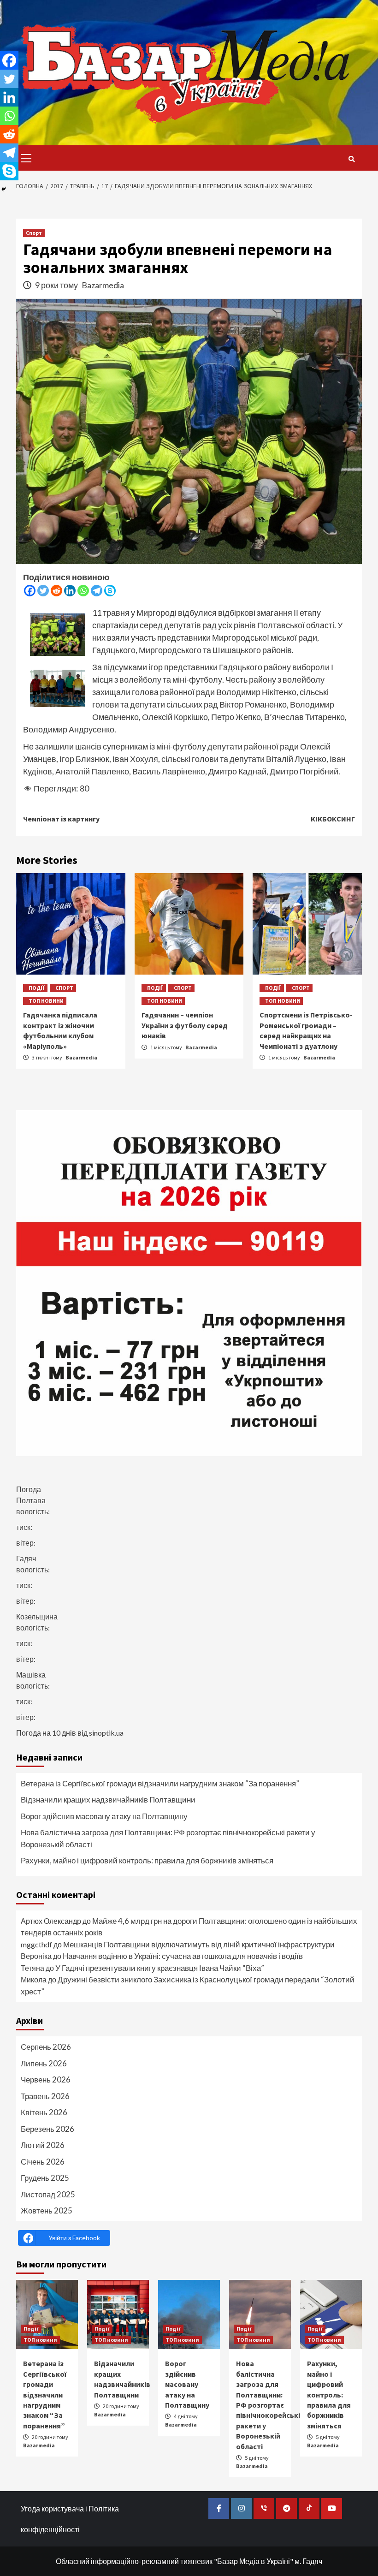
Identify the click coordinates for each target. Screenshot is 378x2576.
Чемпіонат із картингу (61, 819)
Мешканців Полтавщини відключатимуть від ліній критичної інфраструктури (199, 1944)
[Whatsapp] (83, 591)
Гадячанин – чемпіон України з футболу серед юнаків (185, 1025)
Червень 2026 (46, 2079)
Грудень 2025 (45, 2178)
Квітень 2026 (44, 2112)
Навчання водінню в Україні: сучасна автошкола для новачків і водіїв (183, 1956)
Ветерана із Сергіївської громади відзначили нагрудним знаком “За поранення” (160, 1783)
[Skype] (110, 591)
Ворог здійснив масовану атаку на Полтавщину (104, 1816)
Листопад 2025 (48, 2194)
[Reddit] (56, 591)
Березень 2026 (47, 2129)
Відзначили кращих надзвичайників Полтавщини (108, 1800)
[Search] (351, 159)
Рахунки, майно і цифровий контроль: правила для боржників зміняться (147, 1860)
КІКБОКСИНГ (333, 819)
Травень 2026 (45, 2096)
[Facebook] (30, 591)
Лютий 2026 (43, 2145)
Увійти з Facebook (74, 2238)
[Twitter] (43, 591)
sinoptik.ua (106, 1733)
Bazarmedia (103, 285)
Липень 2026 (44, 2063)
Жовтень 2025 (47, 2210)
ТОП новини (46, 1001)
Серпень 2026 (46, 2047)
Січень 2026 (43, 2162)
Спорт (34, 233)
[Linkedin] (70, 591)
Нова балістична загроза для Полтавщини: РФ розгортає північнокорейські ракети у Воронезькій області (168, 1838)
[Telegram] (97, 591)
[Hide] (4, 189)
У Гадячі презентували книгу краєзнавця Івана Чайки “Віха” (160, 1968)
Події (37, 988)
